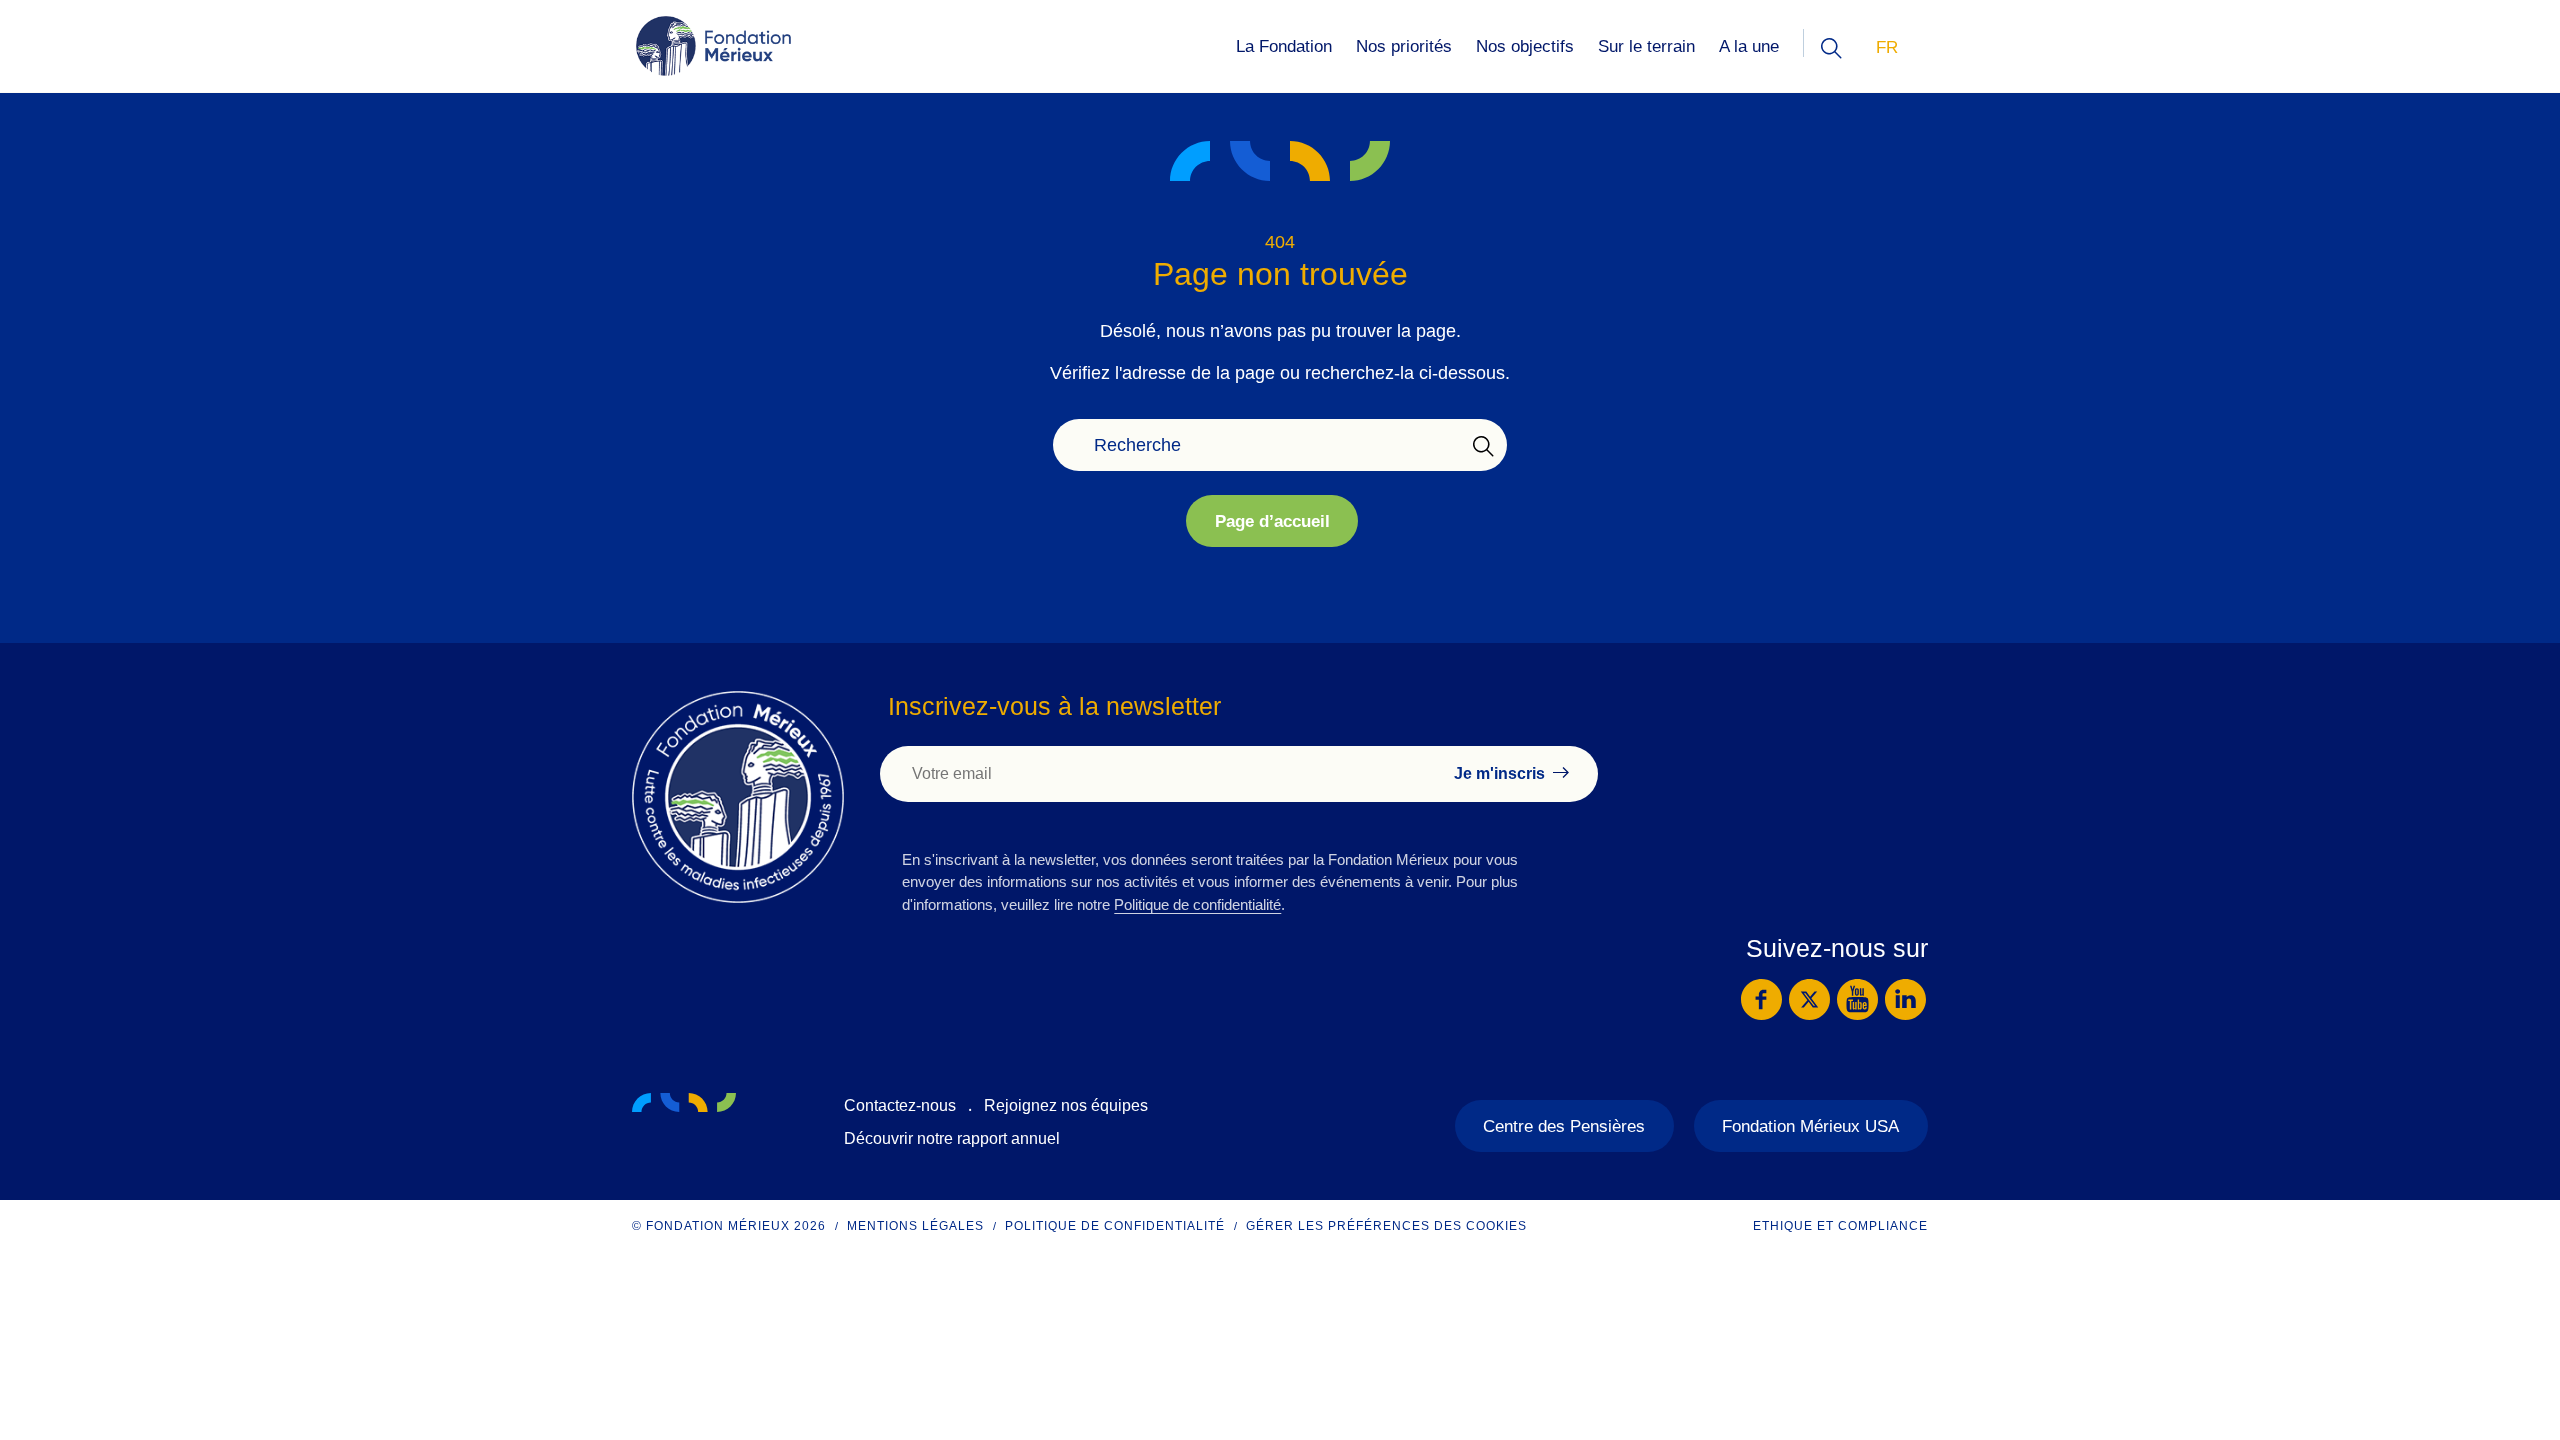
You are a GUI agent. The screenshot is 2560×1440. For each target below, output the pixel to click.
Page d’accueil (1272, 521)
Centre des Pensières (1564, 1126)
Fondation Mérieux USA (1810, 1126)
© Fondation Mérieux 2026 (729, 1226)
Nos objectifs (1525, 46)
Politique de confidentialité (1197, 904)
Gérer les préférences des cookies (1386, 1226)
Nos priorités (1404, 46)
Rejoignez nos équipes (1066, 1105)
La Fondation (1284, 46)
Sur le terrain (1646, 46)
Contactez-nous (900, 1105)
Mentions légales (915, 1226)
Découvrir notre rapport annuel (952, 1138)
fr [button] (1887, 47)
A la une (1749, 46)
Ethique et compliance (1840, 1226)
